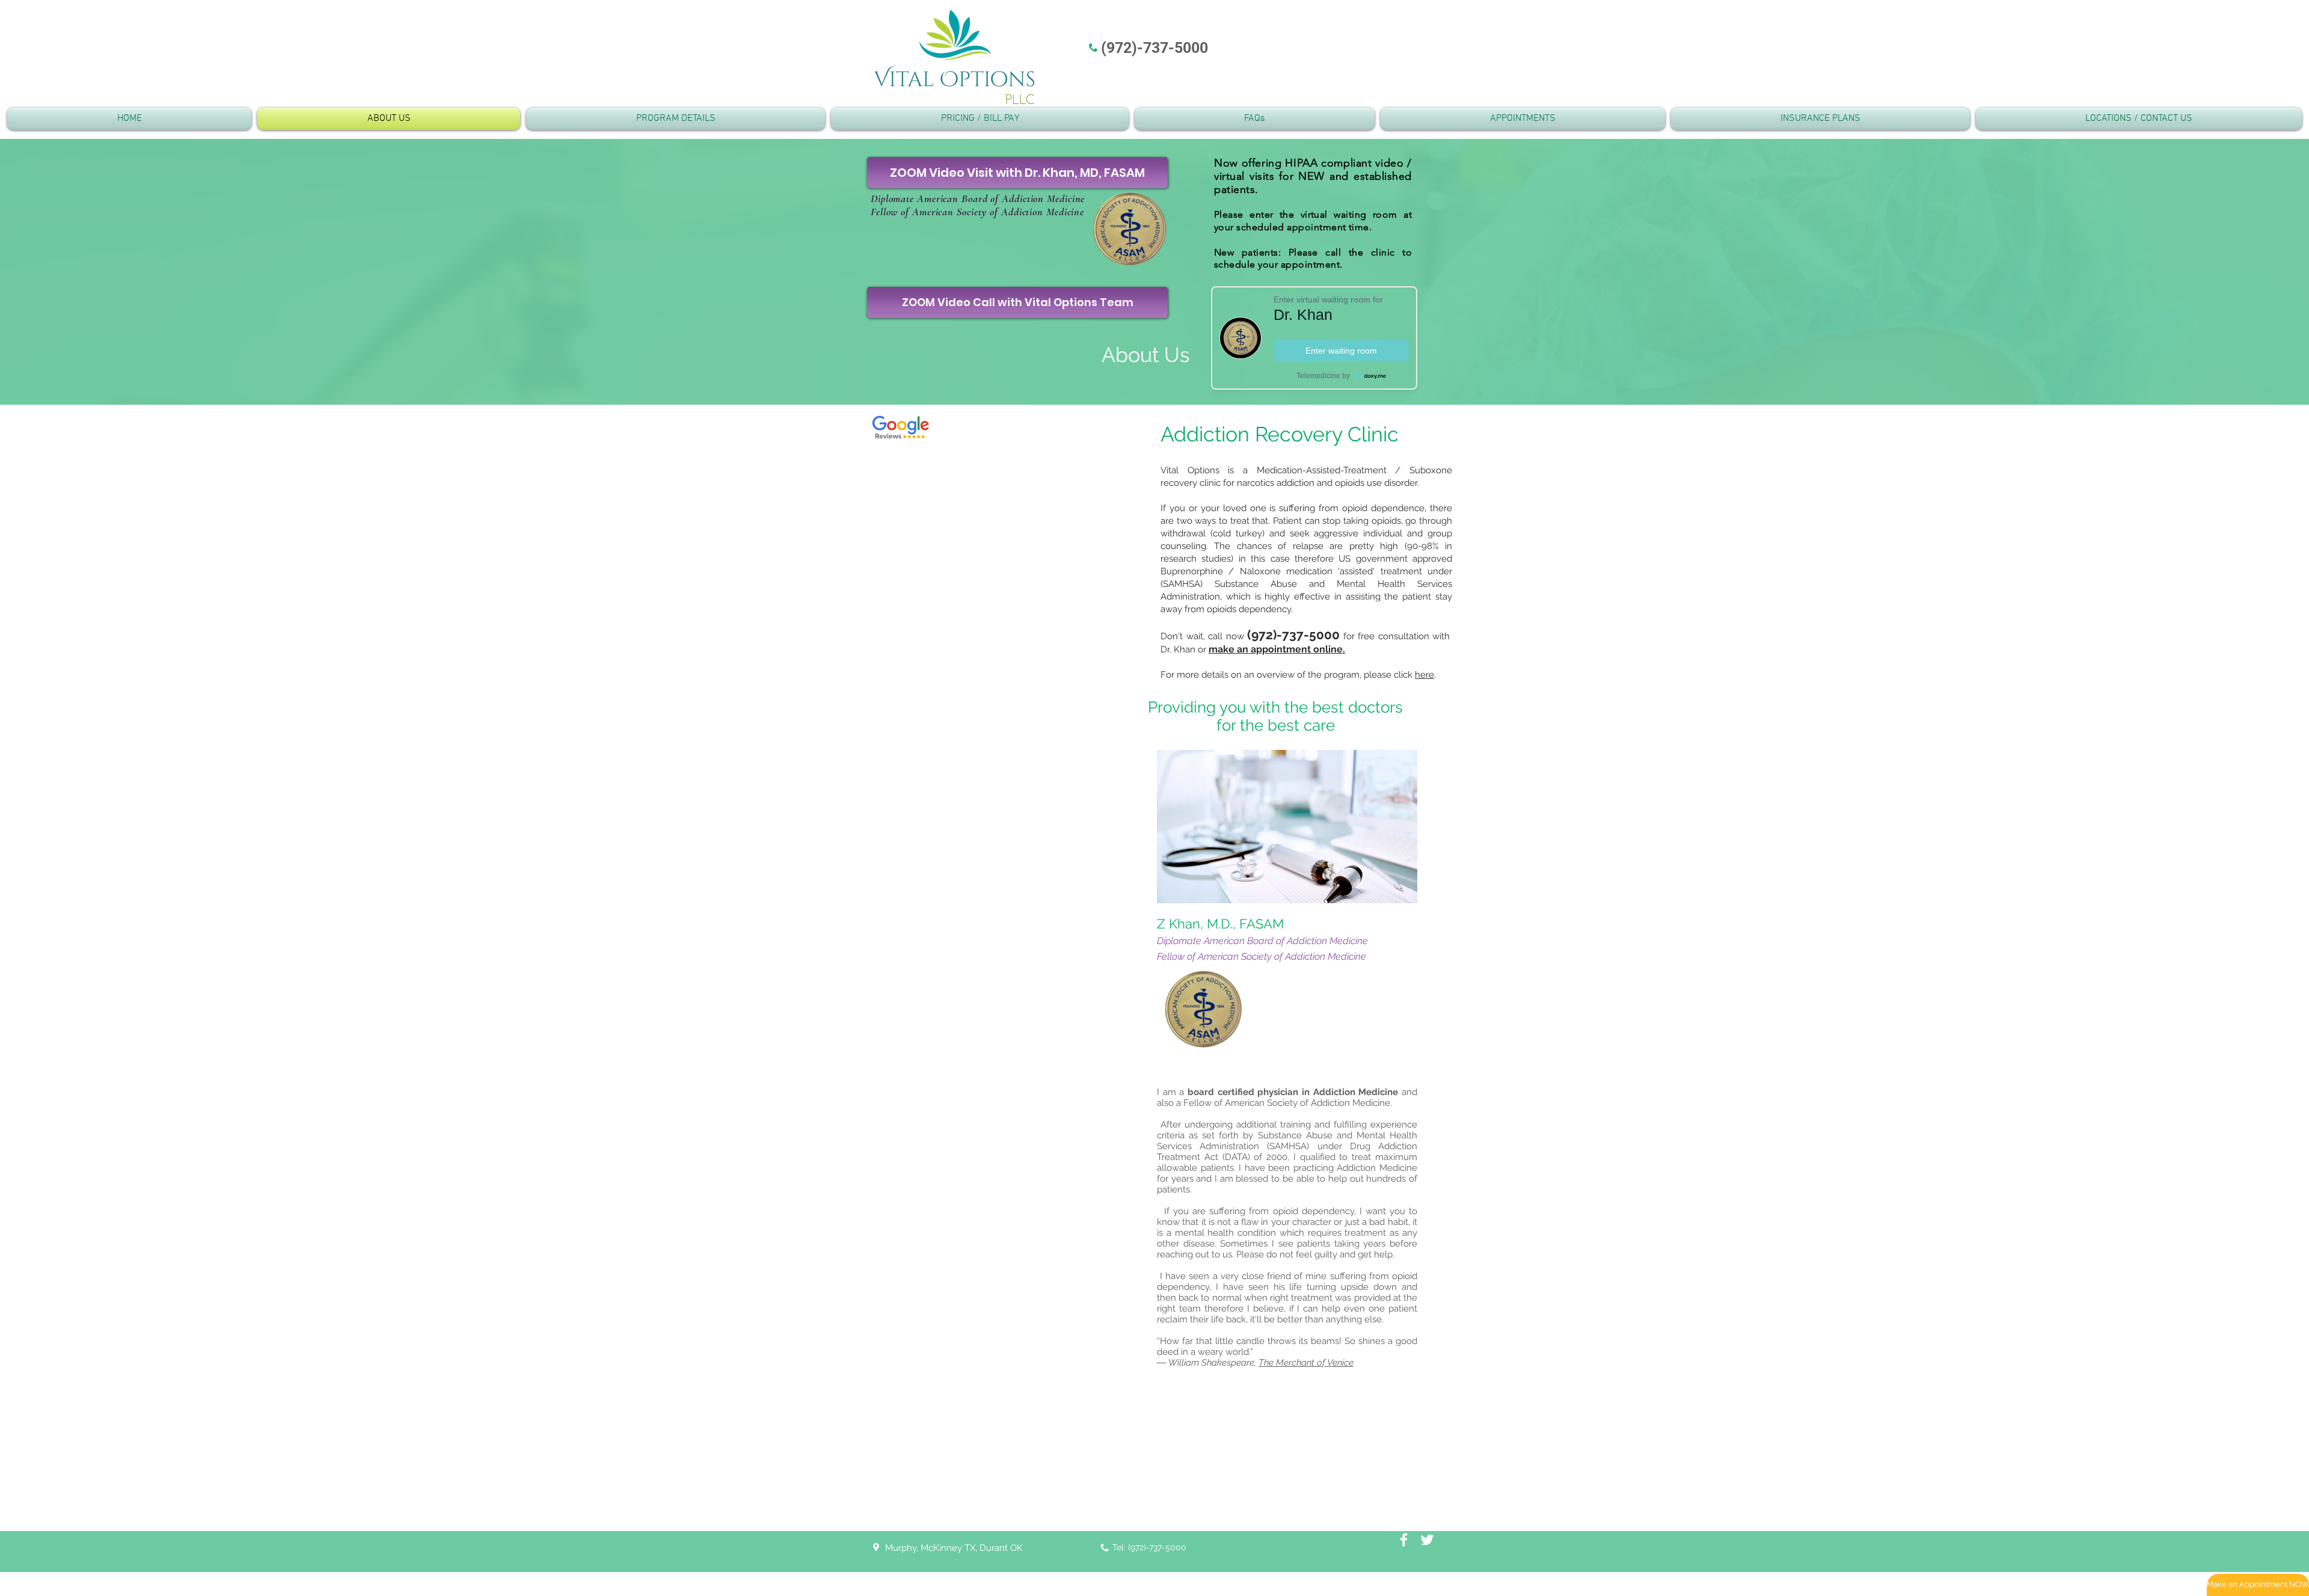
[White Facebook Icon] (1404, 1540)
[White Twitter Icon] (1427, 1540)
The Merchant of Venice (1306, 1363)
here (1424, 675)
